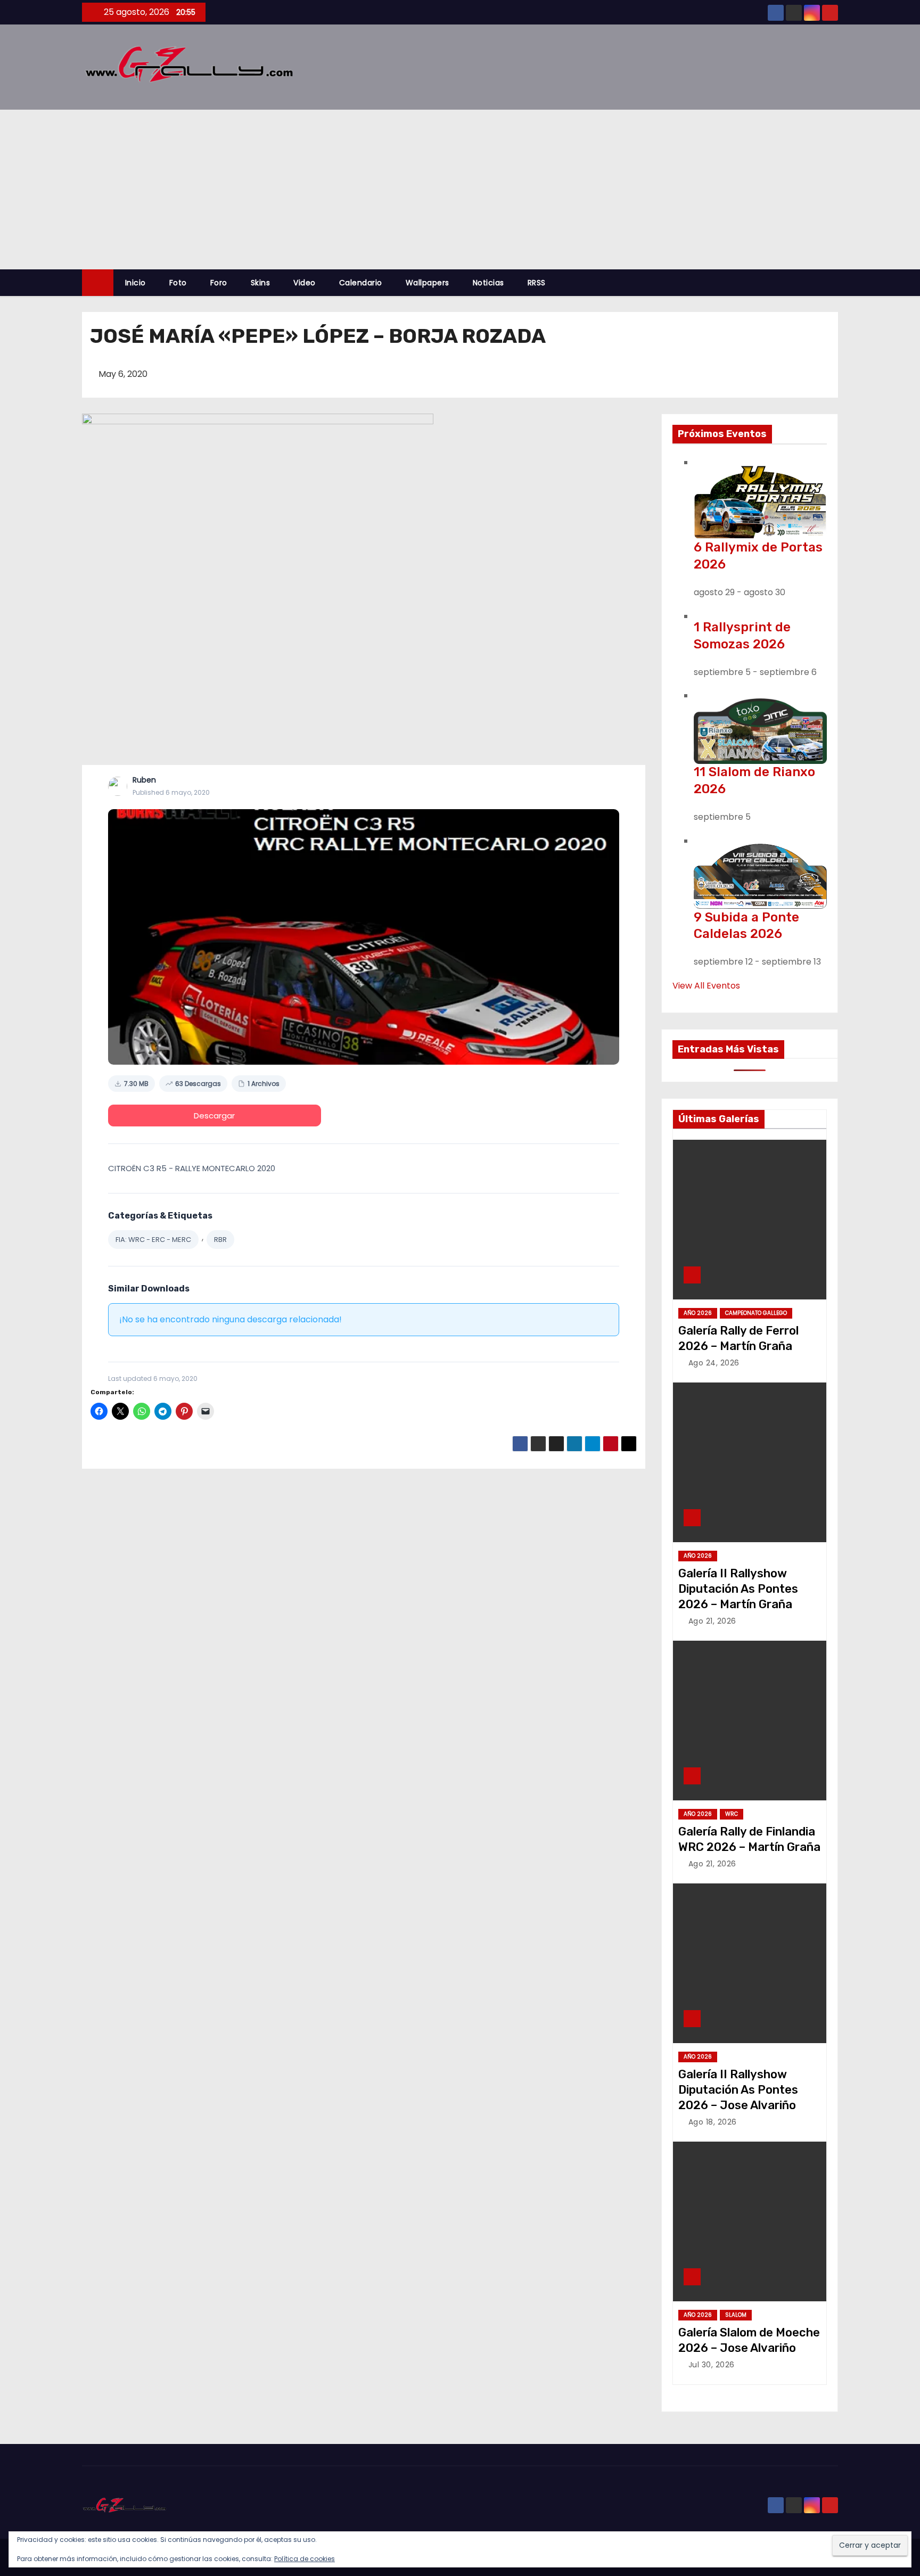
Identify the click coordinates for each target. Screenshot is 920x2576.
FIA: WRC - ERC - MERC (153, 1240)
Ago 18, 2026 (713, 2122)
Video (305, 283)
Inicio (135, 283)
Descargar (214, 1116)
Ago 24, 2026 (714, 1363)
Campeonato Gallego (756, 1313)
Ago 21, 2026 (712, 1621)
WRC (732, 1814)
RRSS (537, 283)
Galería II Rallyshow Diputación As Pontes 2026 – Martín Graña (738, 1589)
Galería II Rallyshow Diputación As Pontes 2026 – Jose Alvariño (738, 2090)
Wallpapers (428, 283)
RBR (220, 1240)
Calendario (361, 283)
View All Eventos (706, 986)
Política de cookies (305, 2559)
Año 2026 (698, 1313)
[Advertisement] (460, 190)
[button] (835, 282)
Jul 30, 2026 (712, 2365)
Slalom (736, 2315)
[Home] (98, 283)
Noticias (488, 283)
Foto (178, 283)
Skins (261, 283)
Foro (219, 283)
